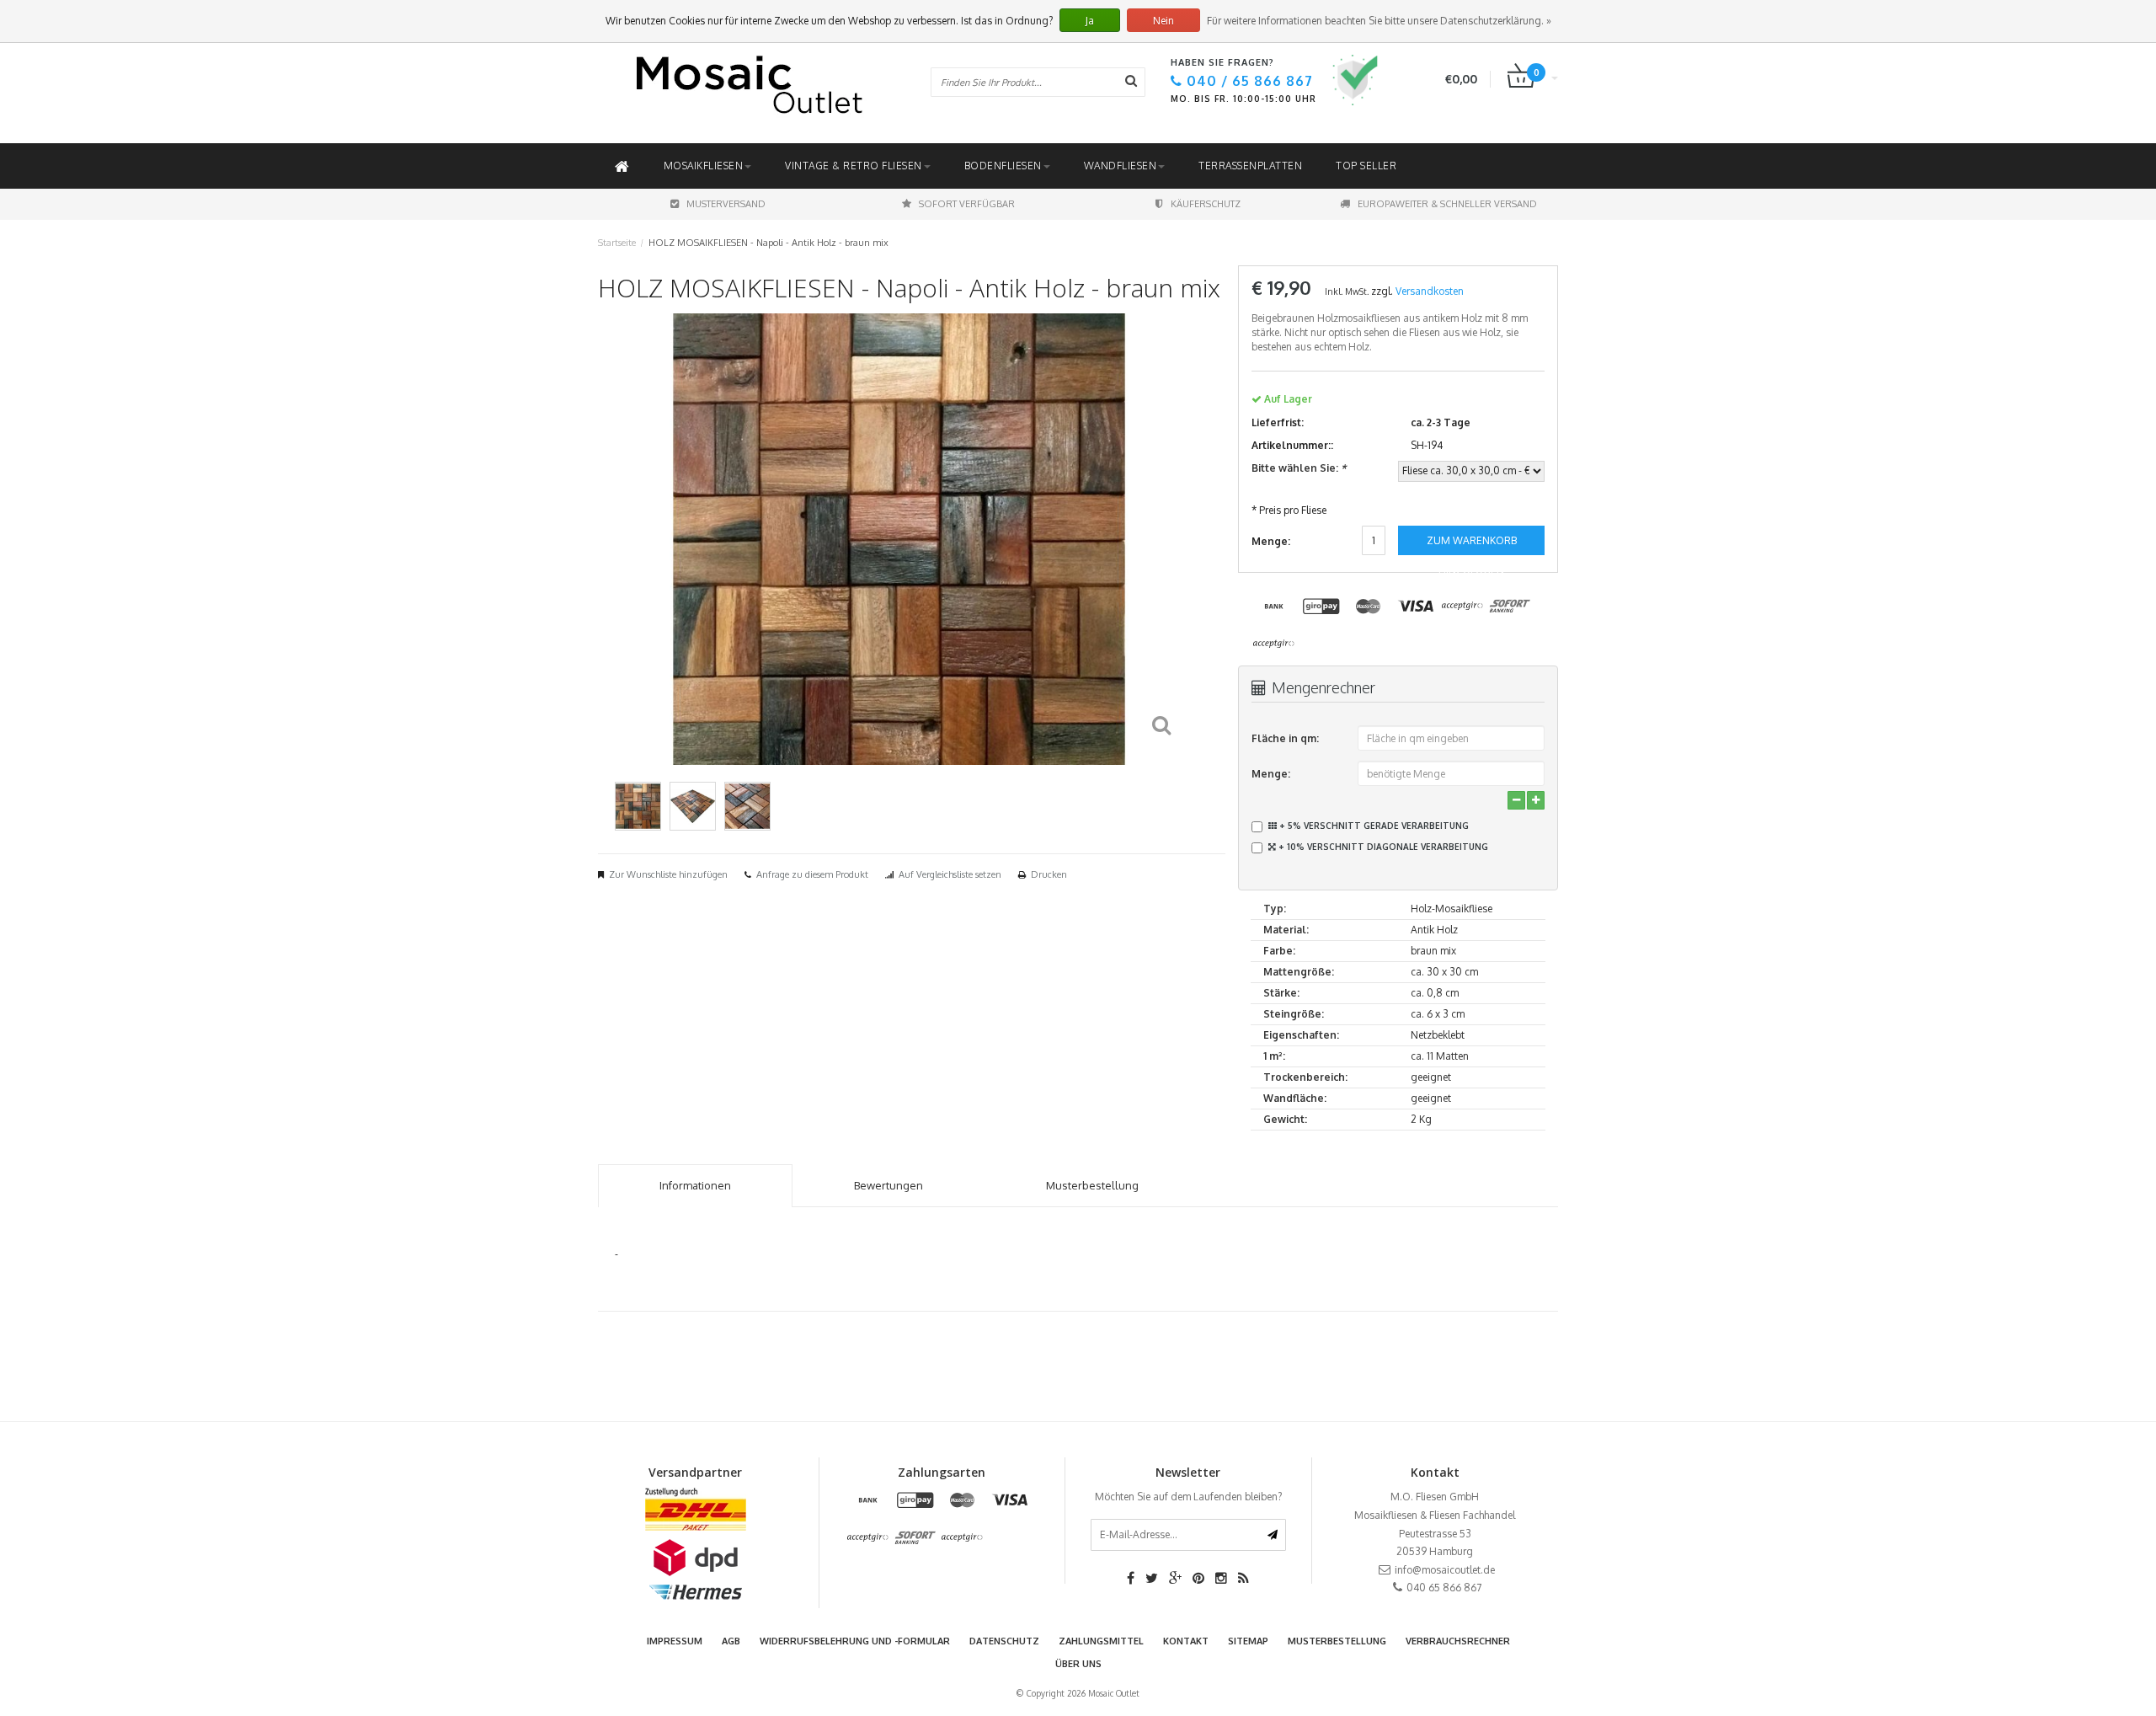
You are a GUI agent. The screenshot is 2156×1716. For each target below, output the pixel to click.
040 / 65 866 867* (1223, 972)
